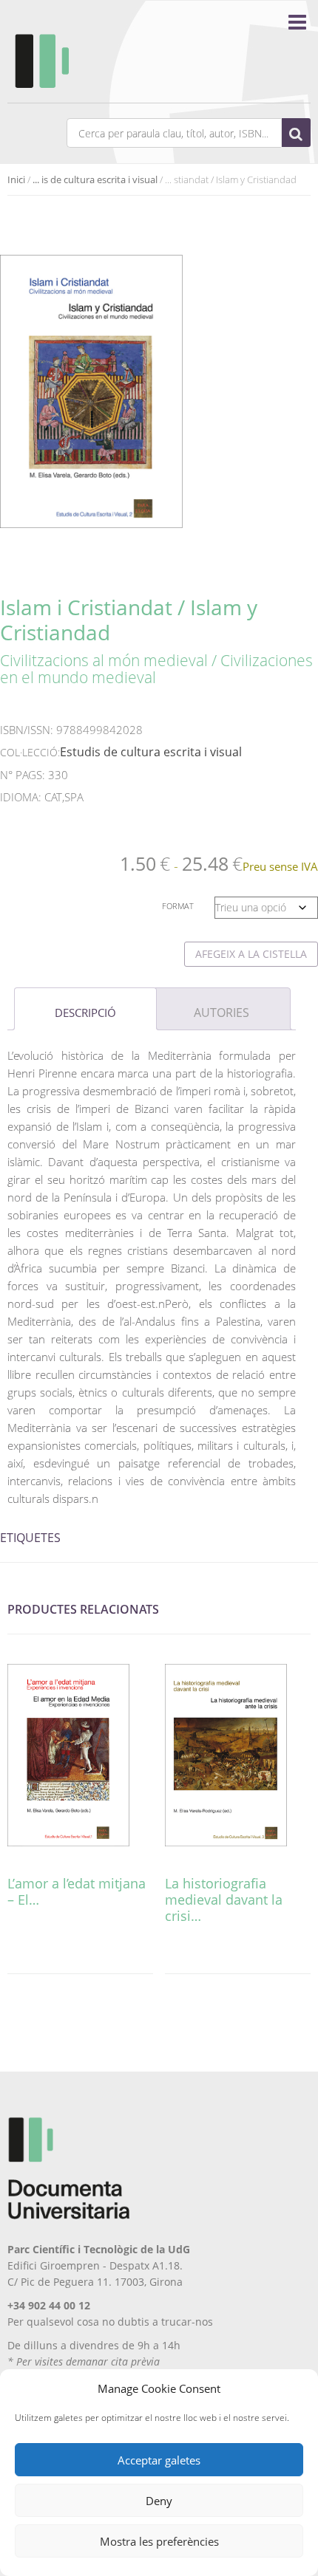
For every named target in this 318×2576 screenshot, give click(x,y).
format (178, 906)
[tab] (85, 1009)
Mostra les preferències (159, 2541)
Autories (221, 1013)
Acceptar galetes (159, 2460)
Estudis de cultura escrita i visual (151, 752)
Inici (16, 179)
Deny (159, 2501)
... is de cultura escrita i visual (95, 179)
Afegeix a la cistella (251, 954)
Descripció (85, 1013)
